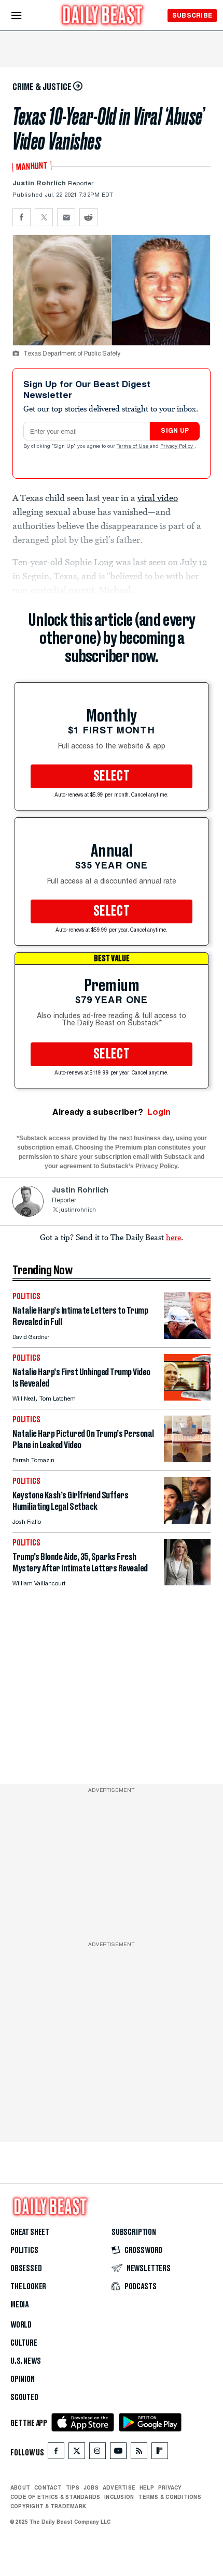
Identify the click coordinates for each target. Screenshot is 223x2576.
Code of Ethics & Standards (55, 2497)
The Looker (28, 2287)
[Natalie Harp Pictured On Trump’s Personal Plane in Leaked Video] (187, 1459)
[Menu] (25, 16)
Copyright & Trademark (48, 2506)
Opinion (23, 2379)
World (21, 2325)
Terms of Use (133, 447)
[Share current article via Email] (66, 217)
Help (147, 2487)
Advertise (119, 2487)
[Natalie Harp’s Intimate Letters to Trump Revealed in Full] (187, 1336)
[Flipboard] (159, 2453)
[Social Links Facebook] (56, 2453)
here (173, 1237)
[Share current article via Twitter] (44, 217)
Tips (73, 2487)
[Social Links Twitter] (77, 2453)
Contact (48, 2487)
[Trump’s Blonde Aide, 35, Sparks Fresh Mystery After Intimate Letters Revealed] (187, 1583)
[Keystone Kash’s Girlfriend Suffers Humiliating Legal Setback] (187, 1521)
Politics (24, 2250)
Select (112, 776)
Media (19, 2305)
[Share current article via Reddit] (88, 217)
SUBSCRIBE (192, 15)
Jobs (91, 2487)
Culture (24, 2343)
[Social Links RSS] (139, 2453)
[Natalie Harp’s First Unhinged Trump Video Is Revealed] (187, 1398)
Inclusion (119, 2497)
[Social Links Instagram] (97, 2453)
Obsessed (26, 2269)
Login (159, 1112)
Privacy (170, 2487)
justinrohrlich (78, 1210)
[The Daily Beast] (103, 16)
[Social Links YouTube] (118, 2453)
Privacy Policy (177, 447)
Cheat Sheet (30, 2232)
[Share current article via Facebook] (22, 217)
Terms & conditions (169, 2497)
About (20, 2487)
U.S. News (25, 2361)
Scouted (24, 2397)
